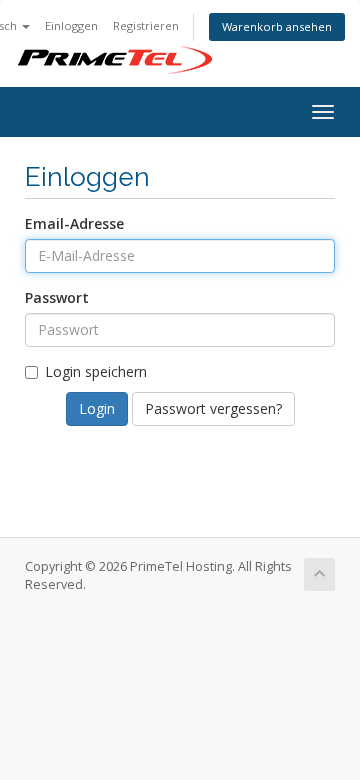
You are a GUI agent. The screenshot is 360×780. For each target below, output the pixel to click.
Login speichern (96, 371)
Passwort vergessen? (213, 408)
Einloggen (71, 25)
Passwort (57, 297)
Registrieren (146, 25)
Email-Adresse (74, 223)
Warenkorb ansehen (277, 26)
